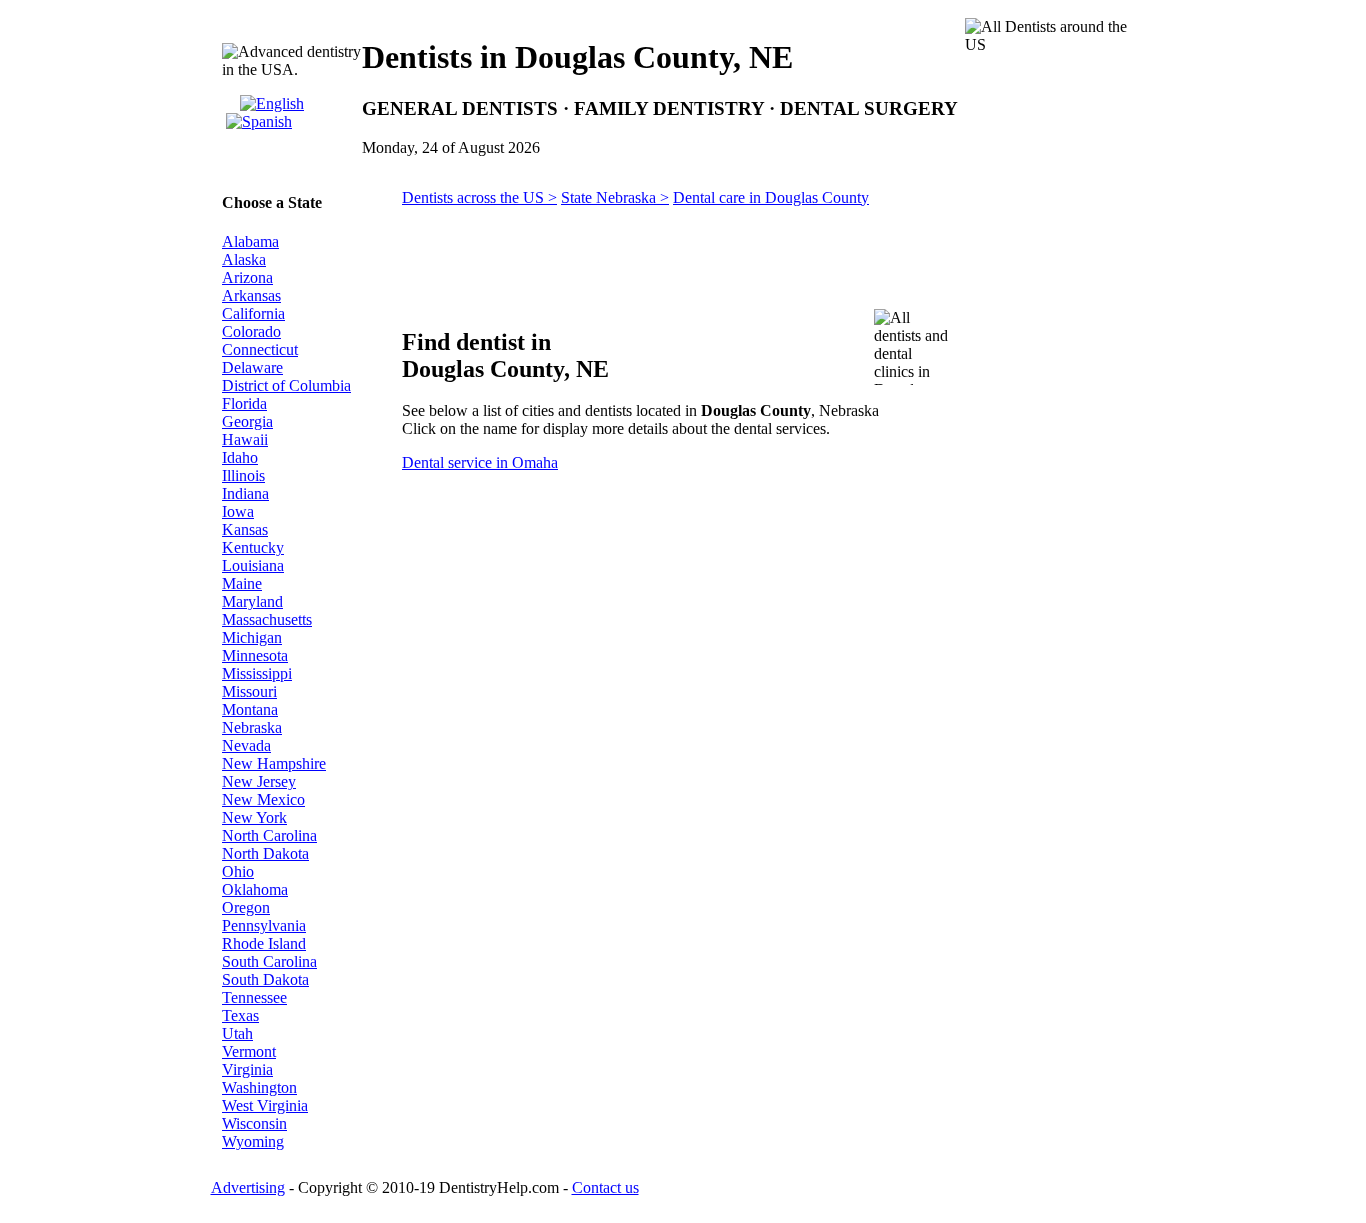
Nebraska (252, 727)
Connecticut (260, 349)
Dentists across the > (479, 197)
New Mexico (263, 799)
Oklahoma (255, 889)
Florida (244, 403)
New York (254, 817)
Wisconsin (254, 1123)
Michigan (252, 637)
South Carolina (269, 961)
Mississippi (257, 673)
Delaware (252, 367)
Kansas (245, 529)
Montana (250, 709)
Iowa (238, 511)
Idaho (240, 457)
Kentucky (253, 547)
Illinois (243, 475)
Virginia (247, 1069)
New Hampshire (274, 763)
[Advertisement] (1055, 548)
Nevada (246, 745)
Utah (237, 1033)
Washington (259, 1087)
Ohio (238, 871)
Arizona (247, 277)
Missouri (249, 691)
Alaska (244, 259)
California (253, 313)
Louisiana (253, 565)
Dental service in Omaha (480, 462)
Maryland (252, 601)
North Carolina (269, 835)
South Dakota (265, 979)
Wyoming (253, 1141)
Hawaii (245, 439)
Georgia (247, 421)
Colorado (251, 331)
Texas (240, 1015)
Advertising (248, 1187)
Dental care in (771, 197)
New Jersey (259, 781)
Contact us (605, 1187)
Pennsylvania (264, 925)
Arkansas (251, 295)
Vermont (249, 1051)
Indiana (245, 493)
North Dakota (265, 853)
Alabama (250, 241)
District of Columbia (286, 385)
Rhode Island (264, 943)
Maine (242, 583)
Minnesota (255, 655)
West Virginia (265, 1105)
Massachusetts (267, 619)
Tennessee (254, 997)
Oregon (246, 907)
